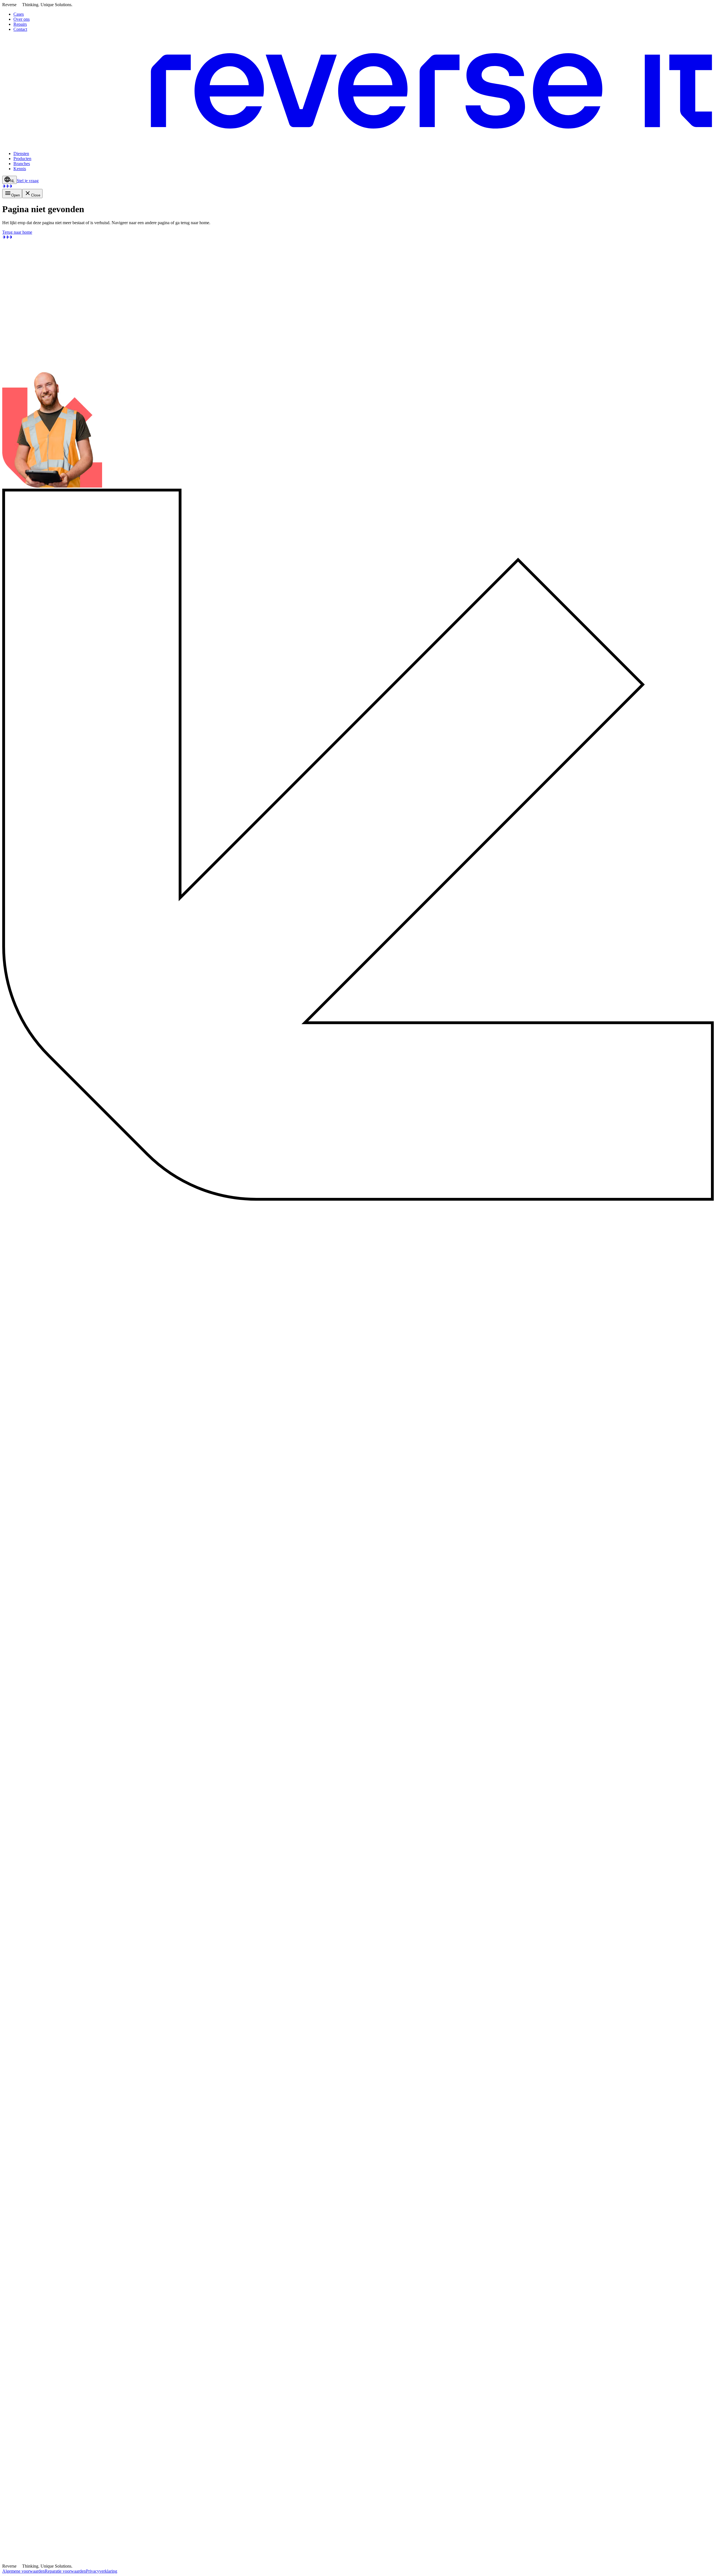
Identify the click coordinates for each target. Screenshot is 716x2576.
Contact (20, 29)
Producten (22, 159)
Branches (22, 164)
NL (12, 181)
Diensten (21, 154)
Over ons (22, 19)
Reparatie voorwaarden (65, 2571)
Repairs (20, 24)
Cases (19, 14)
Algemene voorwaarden (23, 2571)
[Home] (358, 144)
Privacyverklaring (102, 2571)
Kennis (20, 169)
